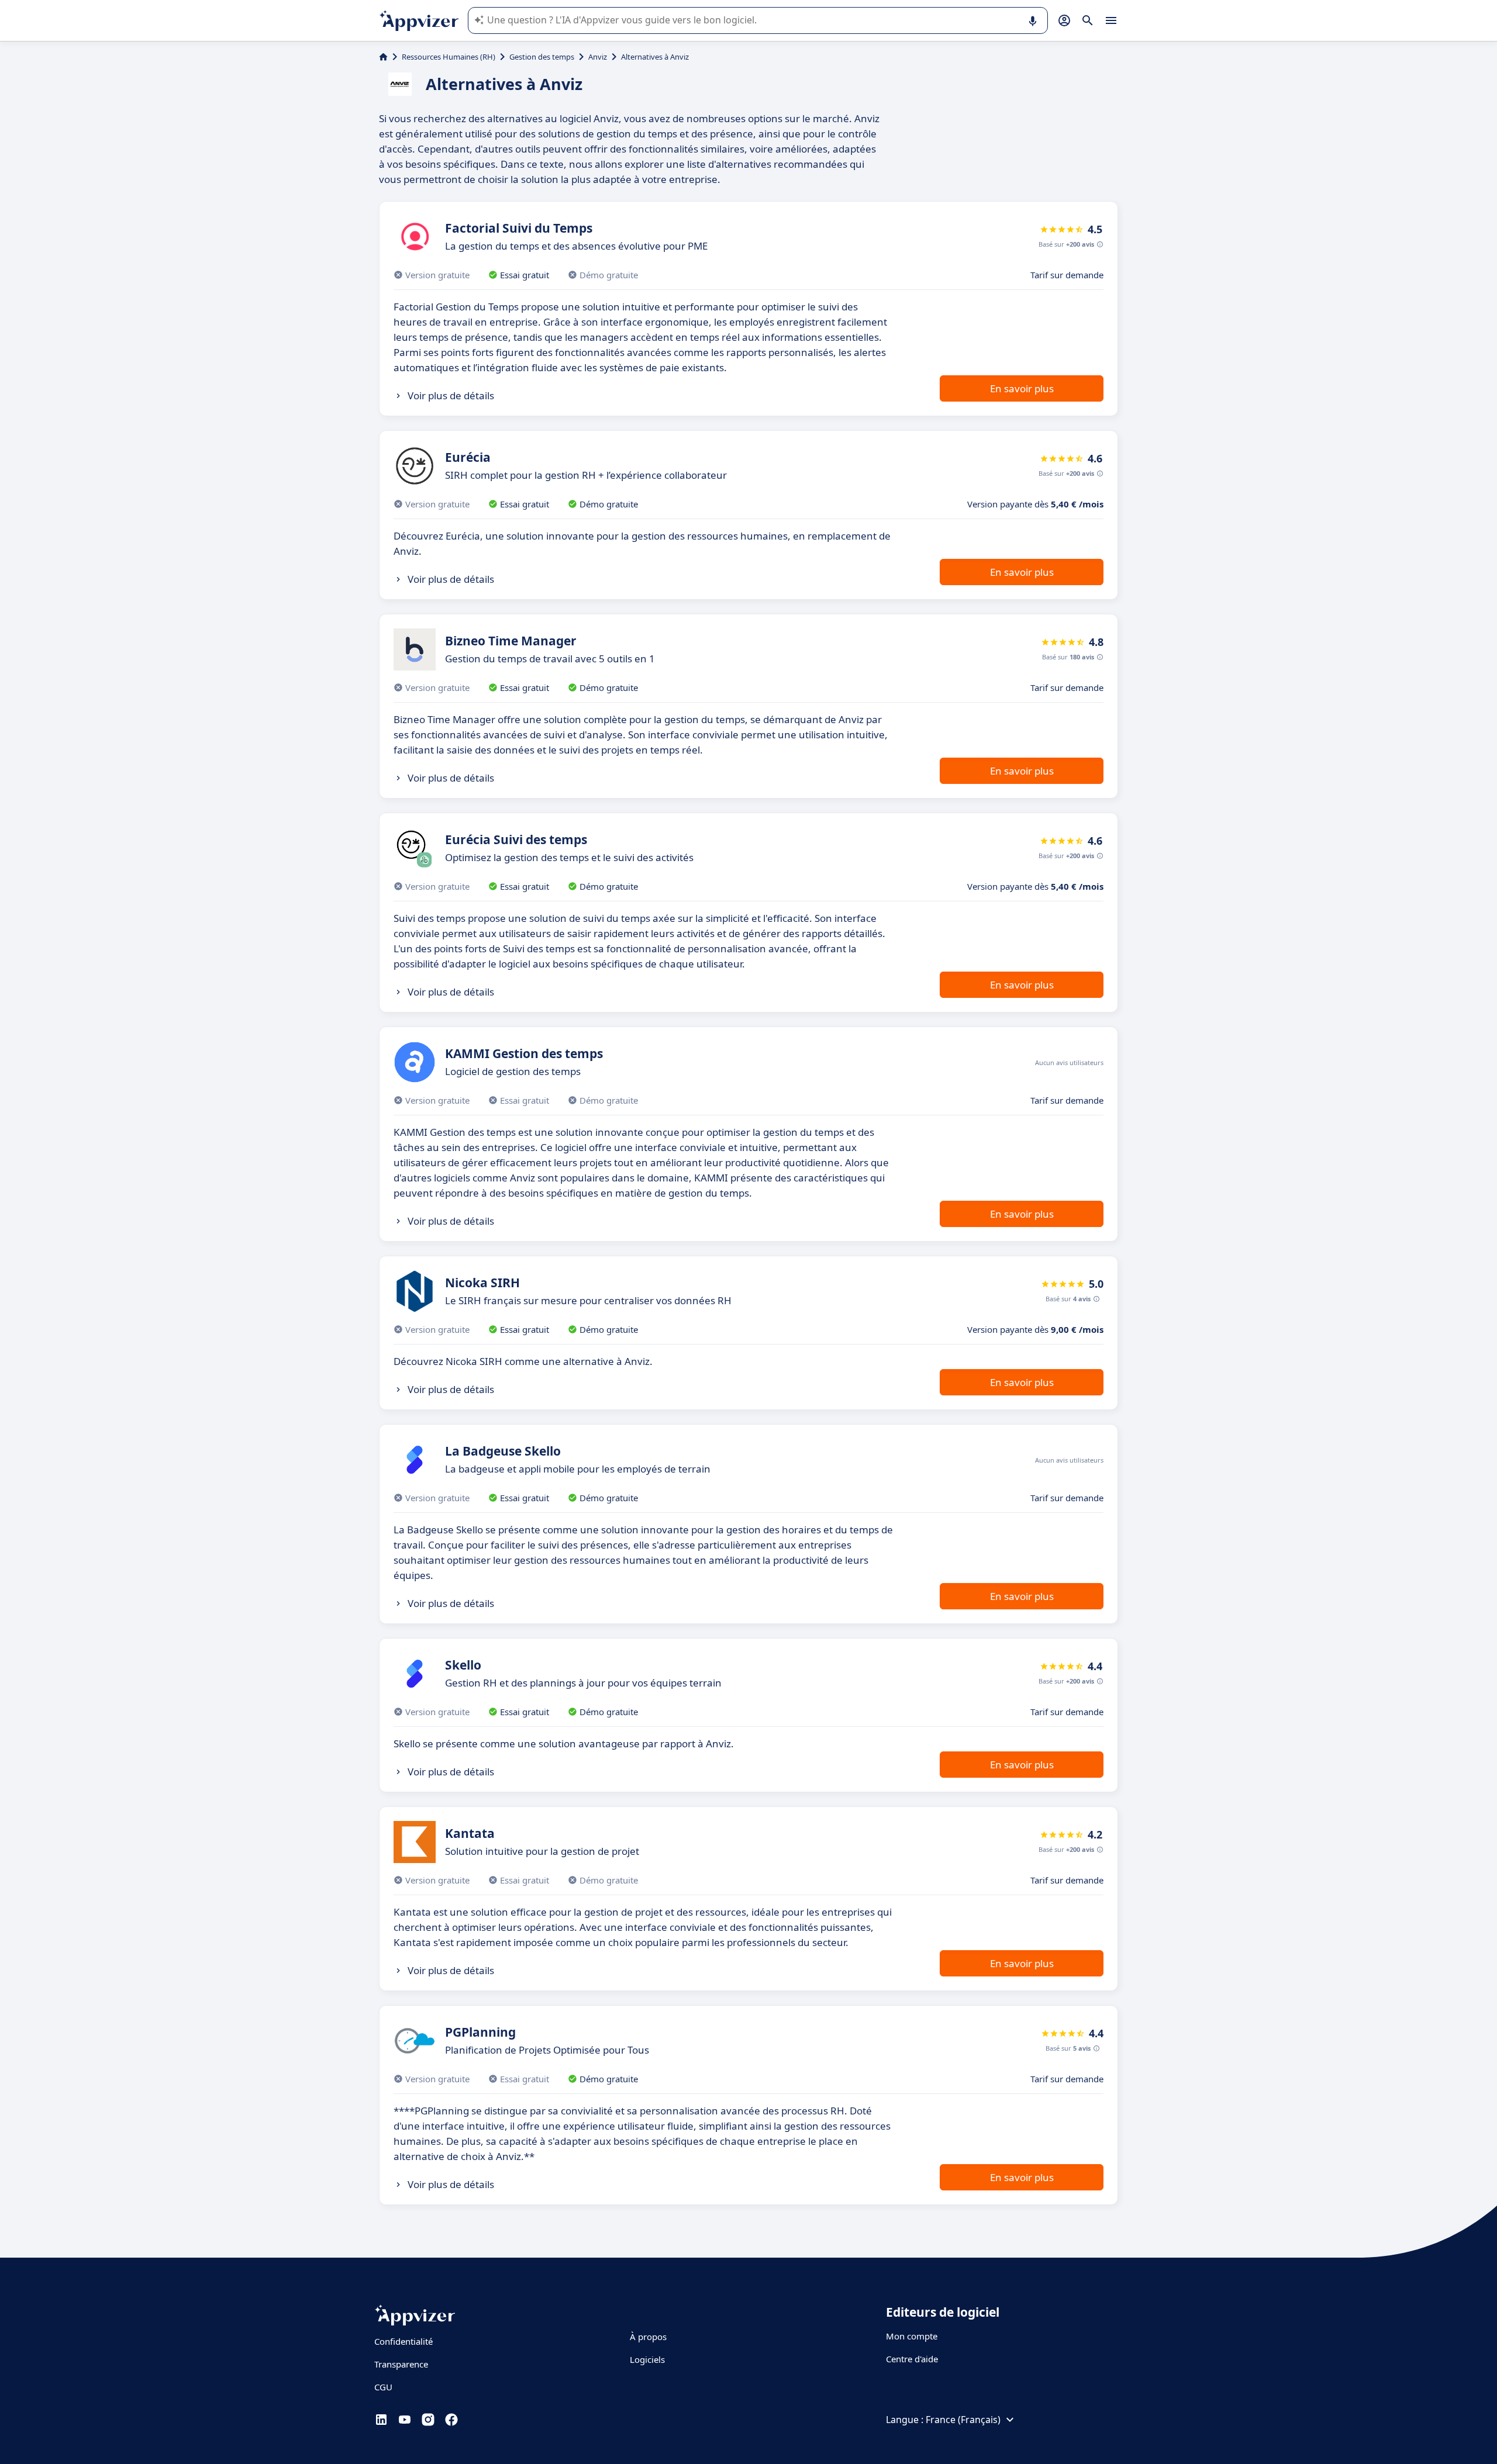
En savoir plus (1022, 388)
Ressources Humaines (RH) (449, 57)
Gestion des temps (542, 57)
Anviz (598, 57)
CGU (383, 2387)
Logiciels (647, 2359)
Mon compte (912, 2336)
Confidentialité (403, 2341)
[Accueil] (383, 57)
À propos (648, 2337)
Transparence (401, 2364)
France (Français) (963, 2420)
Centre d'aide (912, 2359)
